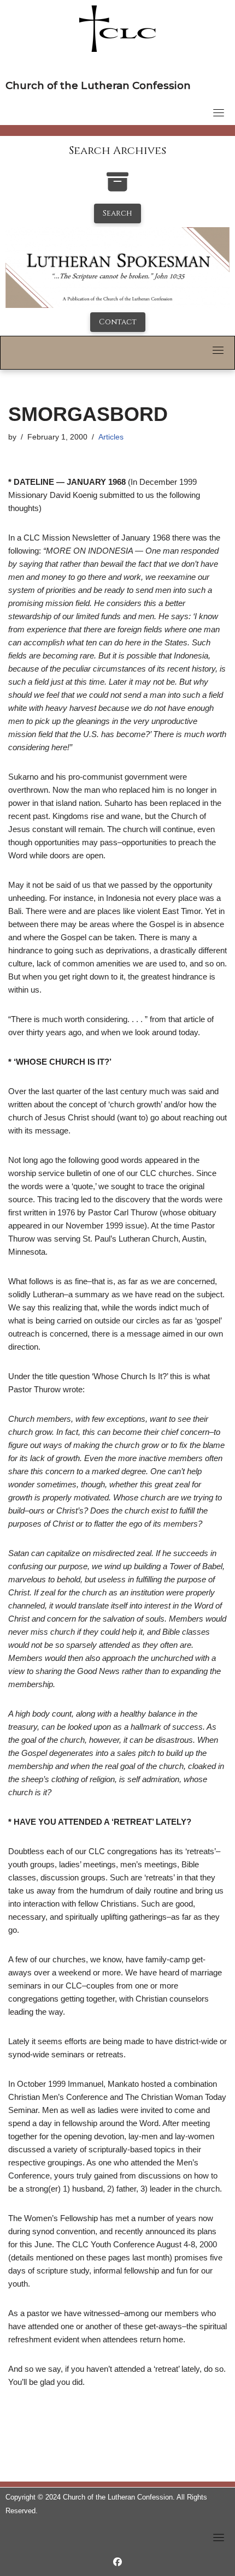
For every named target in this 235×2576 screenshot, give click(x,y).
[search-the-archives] (117, 188)
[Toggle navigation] (219, 112)
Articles (111, 437)
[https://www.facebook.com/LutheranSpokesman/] (117, 2562)
